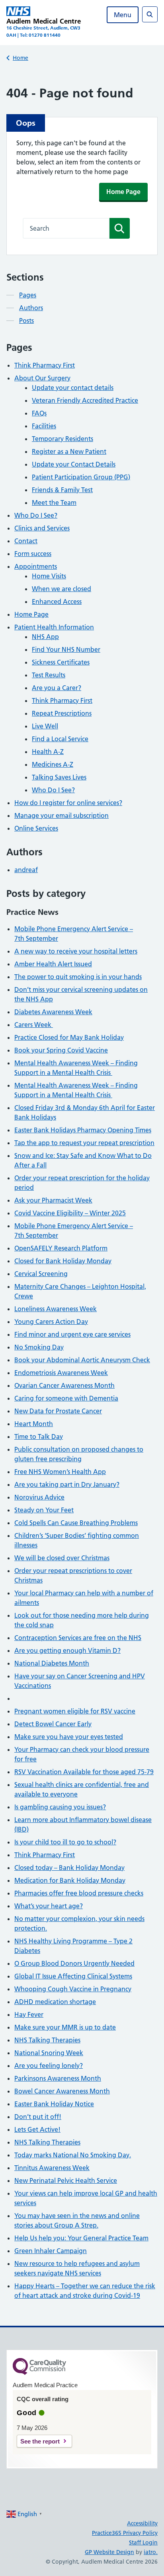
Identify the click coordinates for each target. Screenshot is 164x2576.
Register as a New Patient (69, 451)
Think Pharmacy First (45, 365)
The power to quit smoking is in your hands (78, 977)
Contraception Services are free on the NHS (78, 1638)
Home (20, 58)
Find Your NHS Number (66, 649)
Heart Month (34, 1424)
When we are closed (61, 589)
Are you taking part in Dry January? (67, 1484)
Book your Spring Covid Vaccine (61, 1050)
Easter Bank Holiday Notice (54, 2104)
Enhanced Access (57, 601)
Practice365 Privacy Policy (125, 2533)
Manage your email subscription (61, 815)
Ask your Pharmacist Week (53, 1200)
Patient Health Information (54, 627)
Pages (28, 295)
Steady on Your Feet (44, 1510)
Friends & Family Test (62, 490)
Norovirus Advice (39, 1497)
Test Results (49, 675)
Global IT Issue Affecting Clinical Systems (73, 1976)
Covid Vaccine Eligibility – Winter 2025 (70, 1213)
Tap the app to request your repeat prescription (84, 1143)
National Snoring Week (49, 2053)
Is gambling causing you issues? (60, 1807)
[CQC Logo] (39, 2373)
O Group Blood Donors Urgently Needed (74, 1963)
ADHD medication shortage (55, 2002)
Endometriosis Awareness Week (61, 1373)
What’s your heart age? (49, 1906)
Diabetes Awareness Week (53, 1012)
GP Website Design (109, 2552)
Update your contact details (73, 388)
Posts (26, 321)
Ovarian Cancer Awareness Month (64, 1385)
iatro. (151, 2552)
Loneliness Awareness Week (56, 1309)
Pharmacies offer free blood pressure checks (79, 1893)
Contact (26, 541)
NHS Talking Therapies (47, 2040)
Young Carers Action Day (51, 1322)
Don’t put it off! (38, 2117)
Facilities (44, 426)
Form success (33, 554)
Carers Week (34, 1025)
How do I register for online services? (68, 803)
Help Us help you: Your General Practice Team (81, 2238)
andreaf (26, 870)
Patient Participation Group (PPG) (81, 477)
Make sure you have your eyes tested (69, 1737)
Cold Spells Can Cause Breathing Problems (76, 1523)
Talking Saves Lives (59, 777)
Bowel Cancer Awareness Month (62, 2091)
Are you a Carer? (57, 688)
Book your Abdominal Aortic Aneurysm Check (82, 1360)
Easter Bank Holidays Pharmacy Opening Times (83, 1130)
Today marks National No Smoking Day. (73, 2155)
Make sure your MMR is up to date (65, 2027)
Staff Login (143, 2542)
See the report (40, 2441)
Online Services (36, 828)
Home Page (123, 192)
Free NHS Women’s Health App (60, 1472)
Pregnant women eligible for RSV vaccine (75, 1711)
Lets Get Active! (37, 2129)
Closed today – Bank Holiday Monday (69, 1868)
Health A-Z (48, 752)
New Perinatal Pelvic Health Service (66, 2180)
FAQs (39, 413)
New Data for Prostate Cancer (58, 1411)
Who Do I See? (36, 515)
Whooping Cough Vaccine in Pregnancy (73, 1989)
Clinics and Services (42, 528)
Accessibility (142, 2523)
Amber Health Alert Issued (53, 964)
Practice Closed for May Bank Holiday (69, 1037)
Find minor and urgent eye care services (72, 1334)
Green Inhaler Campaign (51, 2251)
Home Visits (49, 576)
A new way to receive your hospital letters (76, 951)
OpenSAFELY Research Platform (61, 1248)
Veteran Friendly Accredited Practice (85, 400)
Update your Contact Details (74, 464)
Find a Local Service (60, 739)
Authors (31, 308)
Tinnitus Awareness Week (52, 2168)
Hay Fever (29, 2014)
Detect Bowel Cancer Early (53, 1724)
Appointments (36, 566)
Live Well (45, 726)
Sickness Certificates (61, 662)
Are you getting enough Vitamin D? (67, 1650)
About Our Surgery (42, 378)
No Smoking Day (39, 1347)
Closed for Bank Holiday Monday (63, 1261)
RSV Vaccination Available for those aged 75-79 (84, 1772)
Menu (123, 15)
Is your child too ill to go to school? (65, 1842)
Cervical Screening (41, 1274)
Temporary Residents (62, 439)
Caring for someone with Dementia (66, 1398)
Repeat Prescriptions (62, 713)
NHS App (45, 637)
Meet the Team (54, 503)
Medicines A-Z (53, 764)
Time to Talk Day (39, 1436)
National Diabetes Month (52, 1663)
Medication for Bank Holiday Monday (70, 1880)
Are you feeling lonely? (49, 2066)
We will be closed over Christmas (62, 1558)
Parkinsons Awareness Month (58, 2078)
